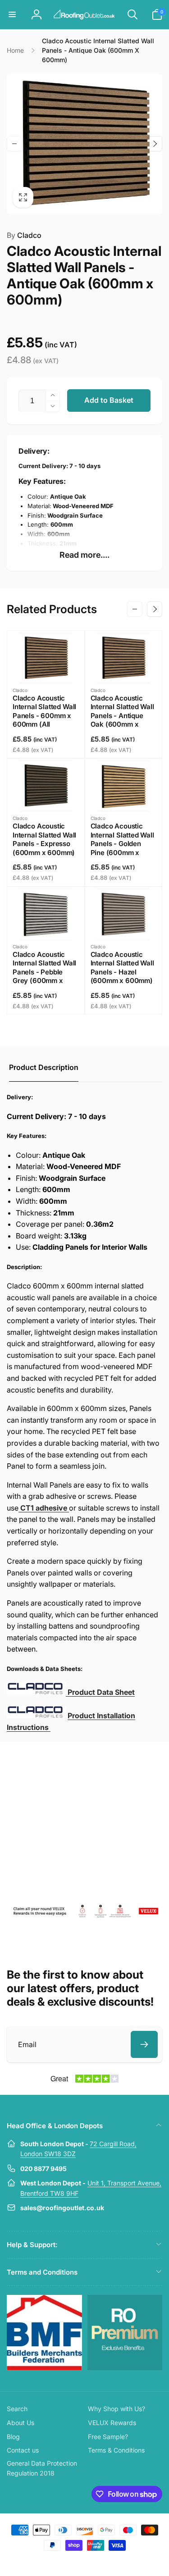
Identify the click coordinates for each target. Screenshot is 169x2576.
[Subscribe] (144, 2044)
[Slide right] (155, 144)
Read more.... (84, 555)
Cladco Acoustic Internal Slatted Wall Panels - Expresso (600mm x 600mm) (44, 839)
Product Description (44, 1067)
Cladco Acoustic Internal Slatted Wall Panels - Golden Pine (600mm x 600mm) (122, 844)
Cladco (24, 235)
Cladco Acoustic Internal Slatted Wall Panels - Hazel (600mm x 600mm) (122, 968)
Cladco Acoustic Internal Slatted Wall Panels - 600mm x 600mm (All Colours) (44, 716)
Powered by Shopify (106, 2562)
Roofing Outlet (74, 2562)
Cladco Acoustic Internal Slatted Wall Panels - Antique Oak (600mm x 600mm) (122, 716)
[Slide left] (14, 144)
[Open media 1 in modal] (84, 144)
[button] (12, 14)
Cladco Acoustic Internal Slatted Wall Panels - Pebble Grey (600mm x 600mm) (44, 972)
